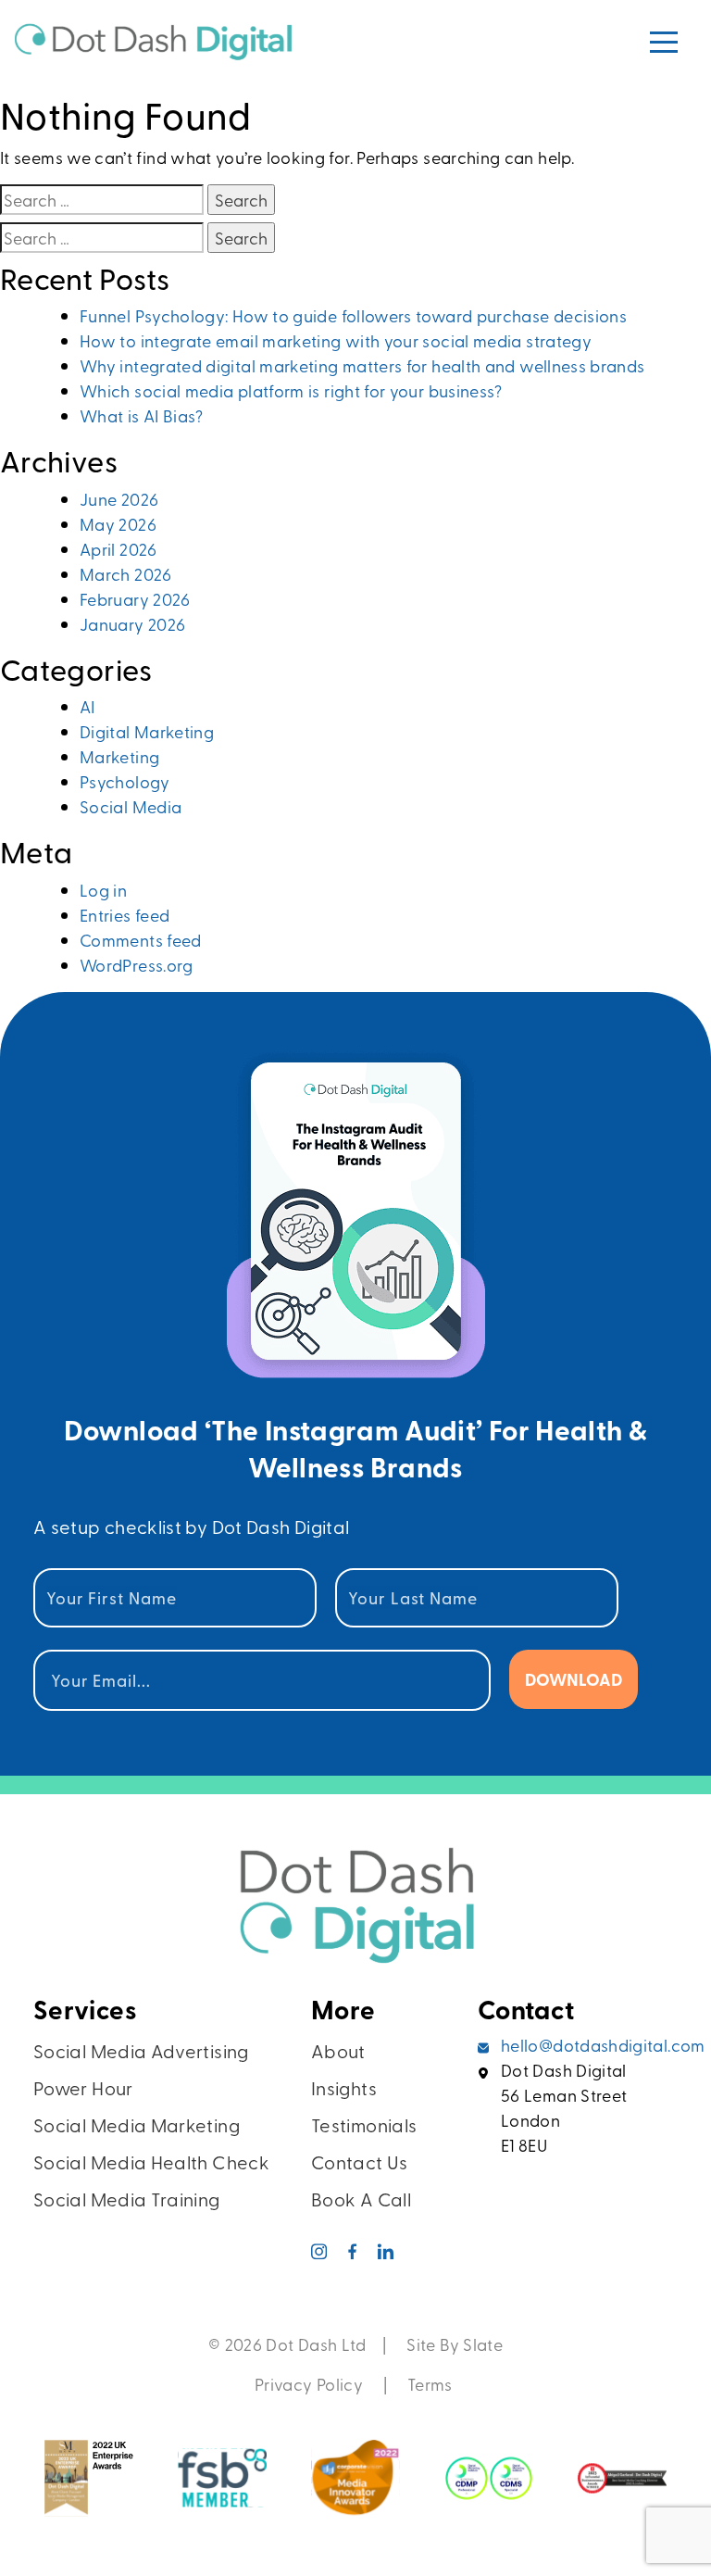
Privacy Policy (309, 2384)
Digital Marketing (147, 731)
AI (87, 706)
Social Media (131, 806)
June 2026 (119, 499)
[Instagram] (320, 2254)
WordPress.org (137, 965)
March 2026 (126, 574)
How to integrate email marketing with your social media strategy (336, 340)
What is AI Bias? (142, 415)
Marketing (119, 756)
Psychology (125, 781)
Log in (103, 890)
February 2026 (135, 599)
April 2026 (118, 549)
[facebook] (353, 2254)
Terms (432, 2384)
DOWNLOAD (574, 1679)
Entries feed (125, 915)
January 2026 (132, 624)
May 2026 (118, 524)
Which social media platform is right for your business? (291, 390)
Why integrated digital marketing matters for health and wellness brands (362, 365)
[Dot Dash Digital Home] (355, 1916)
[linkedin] (386, 2254)
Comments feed (141, 940)
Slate (483, 2344)
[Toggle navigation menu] (664, 42)
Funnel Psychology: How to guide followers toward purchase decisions (353, 315)
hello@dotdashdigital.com (603, 2045)
